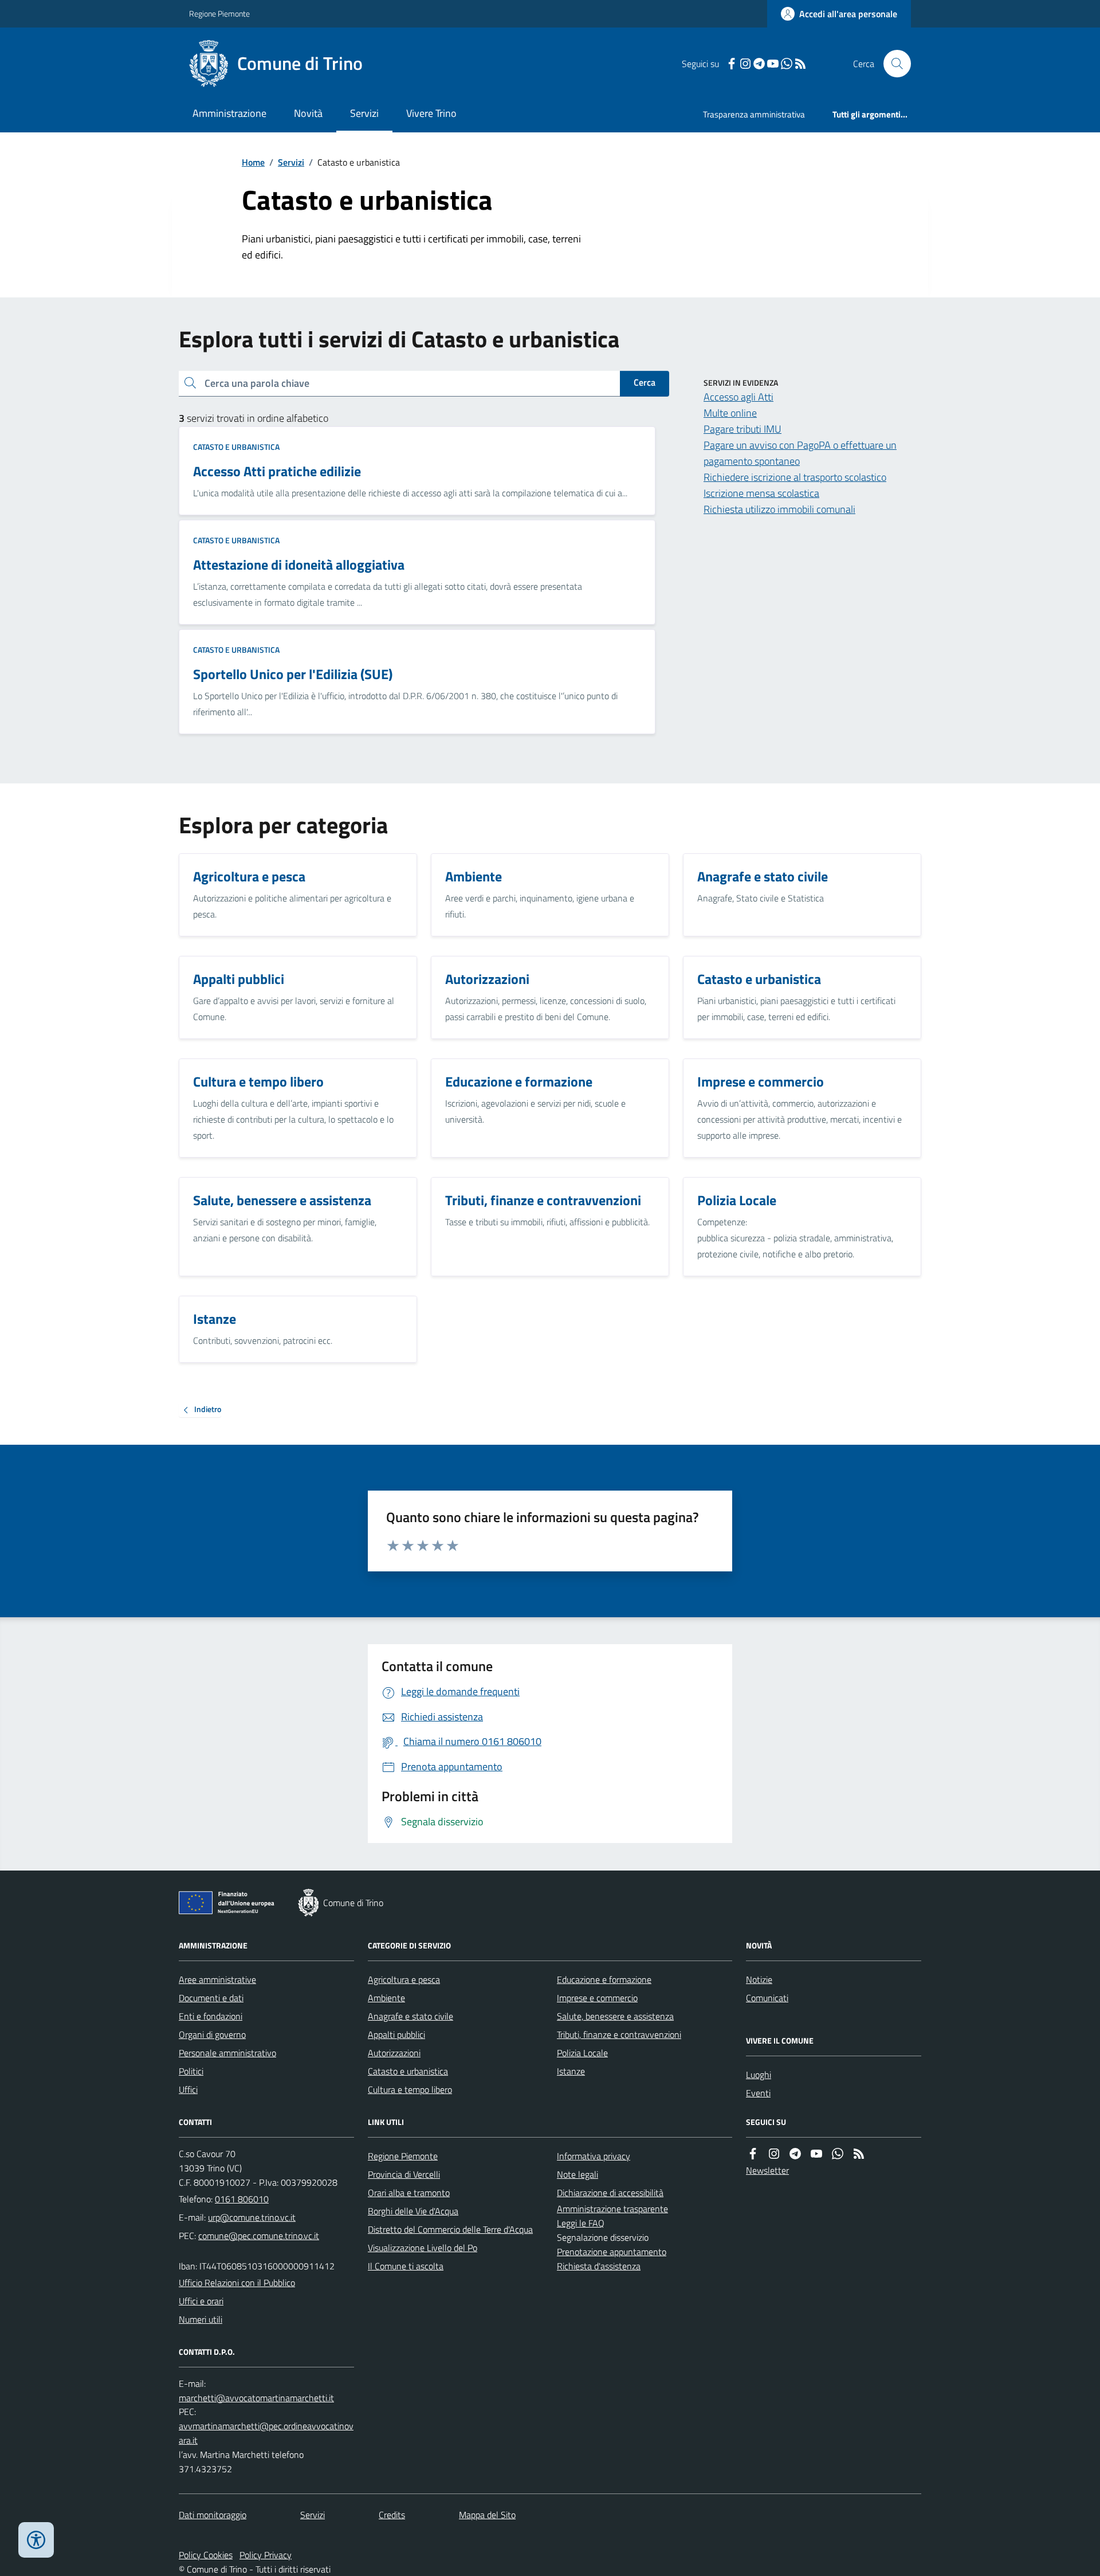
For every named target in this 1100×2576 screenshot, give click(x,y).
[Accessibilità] (36, 2540)
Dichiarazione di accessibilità (610, 2193)
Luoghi (759, 2075)
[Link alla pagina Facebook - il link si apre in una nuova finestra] (732, 64)
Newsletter (767, 2170)
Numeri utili (201, 2319)
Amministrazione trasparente (612, 2209)
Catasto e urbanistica (236, 447)
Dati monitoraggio (213, 2515)
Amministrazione (229, 113)
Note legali (577, 2174)
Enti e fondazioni (211, 2016)
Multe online (730, 413)
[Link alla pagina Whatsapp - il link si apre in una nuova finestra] (787, 64)
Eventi (758, 2093)
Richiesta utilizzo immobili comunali (779, 509)
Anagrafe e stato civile (410, 2016)
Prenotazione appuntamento (612, 2252)
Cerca (645, 382)
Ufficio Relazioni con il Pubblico (237, 2283)
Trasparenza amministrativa (754, 114)
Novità (308, 113)
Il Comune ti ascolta (406, 2266)
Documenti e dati (211, 1998)
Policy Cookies (206, 2555)
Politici (191, 2071)
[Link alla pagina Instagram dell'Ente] (774, 2154)
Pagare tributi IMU (742, 429)
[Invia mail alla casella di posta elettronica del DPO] (256, 2398)
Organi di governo (212, 2034)
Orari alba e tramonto (409, 2193)
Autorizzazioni (394, 2053)
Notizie (759, 1979)
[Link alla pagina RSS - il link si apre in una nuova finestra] (800, 64)
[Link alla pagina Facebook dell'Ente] (753, 2154)
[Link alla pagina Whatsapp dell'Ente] (838, 2154)
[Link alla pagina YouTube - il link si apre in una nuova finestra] (773, 64)
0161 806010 (242, 2199)
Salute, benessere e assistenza (615, 2016)
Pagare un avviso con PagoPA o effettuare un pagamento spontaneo (800, 453)
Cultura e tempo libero (410, 2089)
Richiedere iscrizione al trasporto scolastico (795, 477)
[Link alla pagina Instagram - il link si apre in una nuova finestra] (745, 64)
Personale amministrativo (227, 2053)
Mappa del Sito (487, 2515)
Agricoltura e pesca (404, 1979)
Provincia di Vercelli (404, 2174)
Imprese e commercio (597, 1998)
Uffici (188, 2089)
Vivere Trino (431, 113)
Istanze (571, 2071)
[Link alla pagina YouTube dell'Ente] (816, 2154)
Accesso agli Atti (738, 397)
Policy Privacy (266, 2555)
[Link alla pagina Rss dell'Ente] (859, 2154)
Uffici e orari (201, 2301)
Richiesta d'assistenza (599, 2266)
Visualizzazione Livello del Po (423, 2248)
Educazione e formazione (604, 1979)
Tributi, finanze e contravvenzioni (619, 2034)
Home (253, 162)
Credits (392, 2515)
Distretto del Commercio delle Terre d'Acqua (450, 2229)
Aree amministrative (217, 1979)
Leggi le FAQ (581, 2223)
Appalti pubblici (396, 2034)
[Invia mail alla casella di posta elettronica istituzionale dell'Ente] (252, 2217)
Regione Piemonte (219, 13)
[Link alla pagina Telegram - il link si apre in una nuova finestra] (759, 64)
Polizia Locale (582, 2053)
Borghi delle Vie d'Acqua (413, 2211)
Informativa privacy (594, 2156)
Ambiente (386, 1998)
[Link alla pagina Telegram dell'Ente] (795, 2154)
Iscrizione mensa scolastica (761, 493)
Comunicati (767, 1998)
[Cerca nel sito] (893, 64)
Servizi (364, 113)
